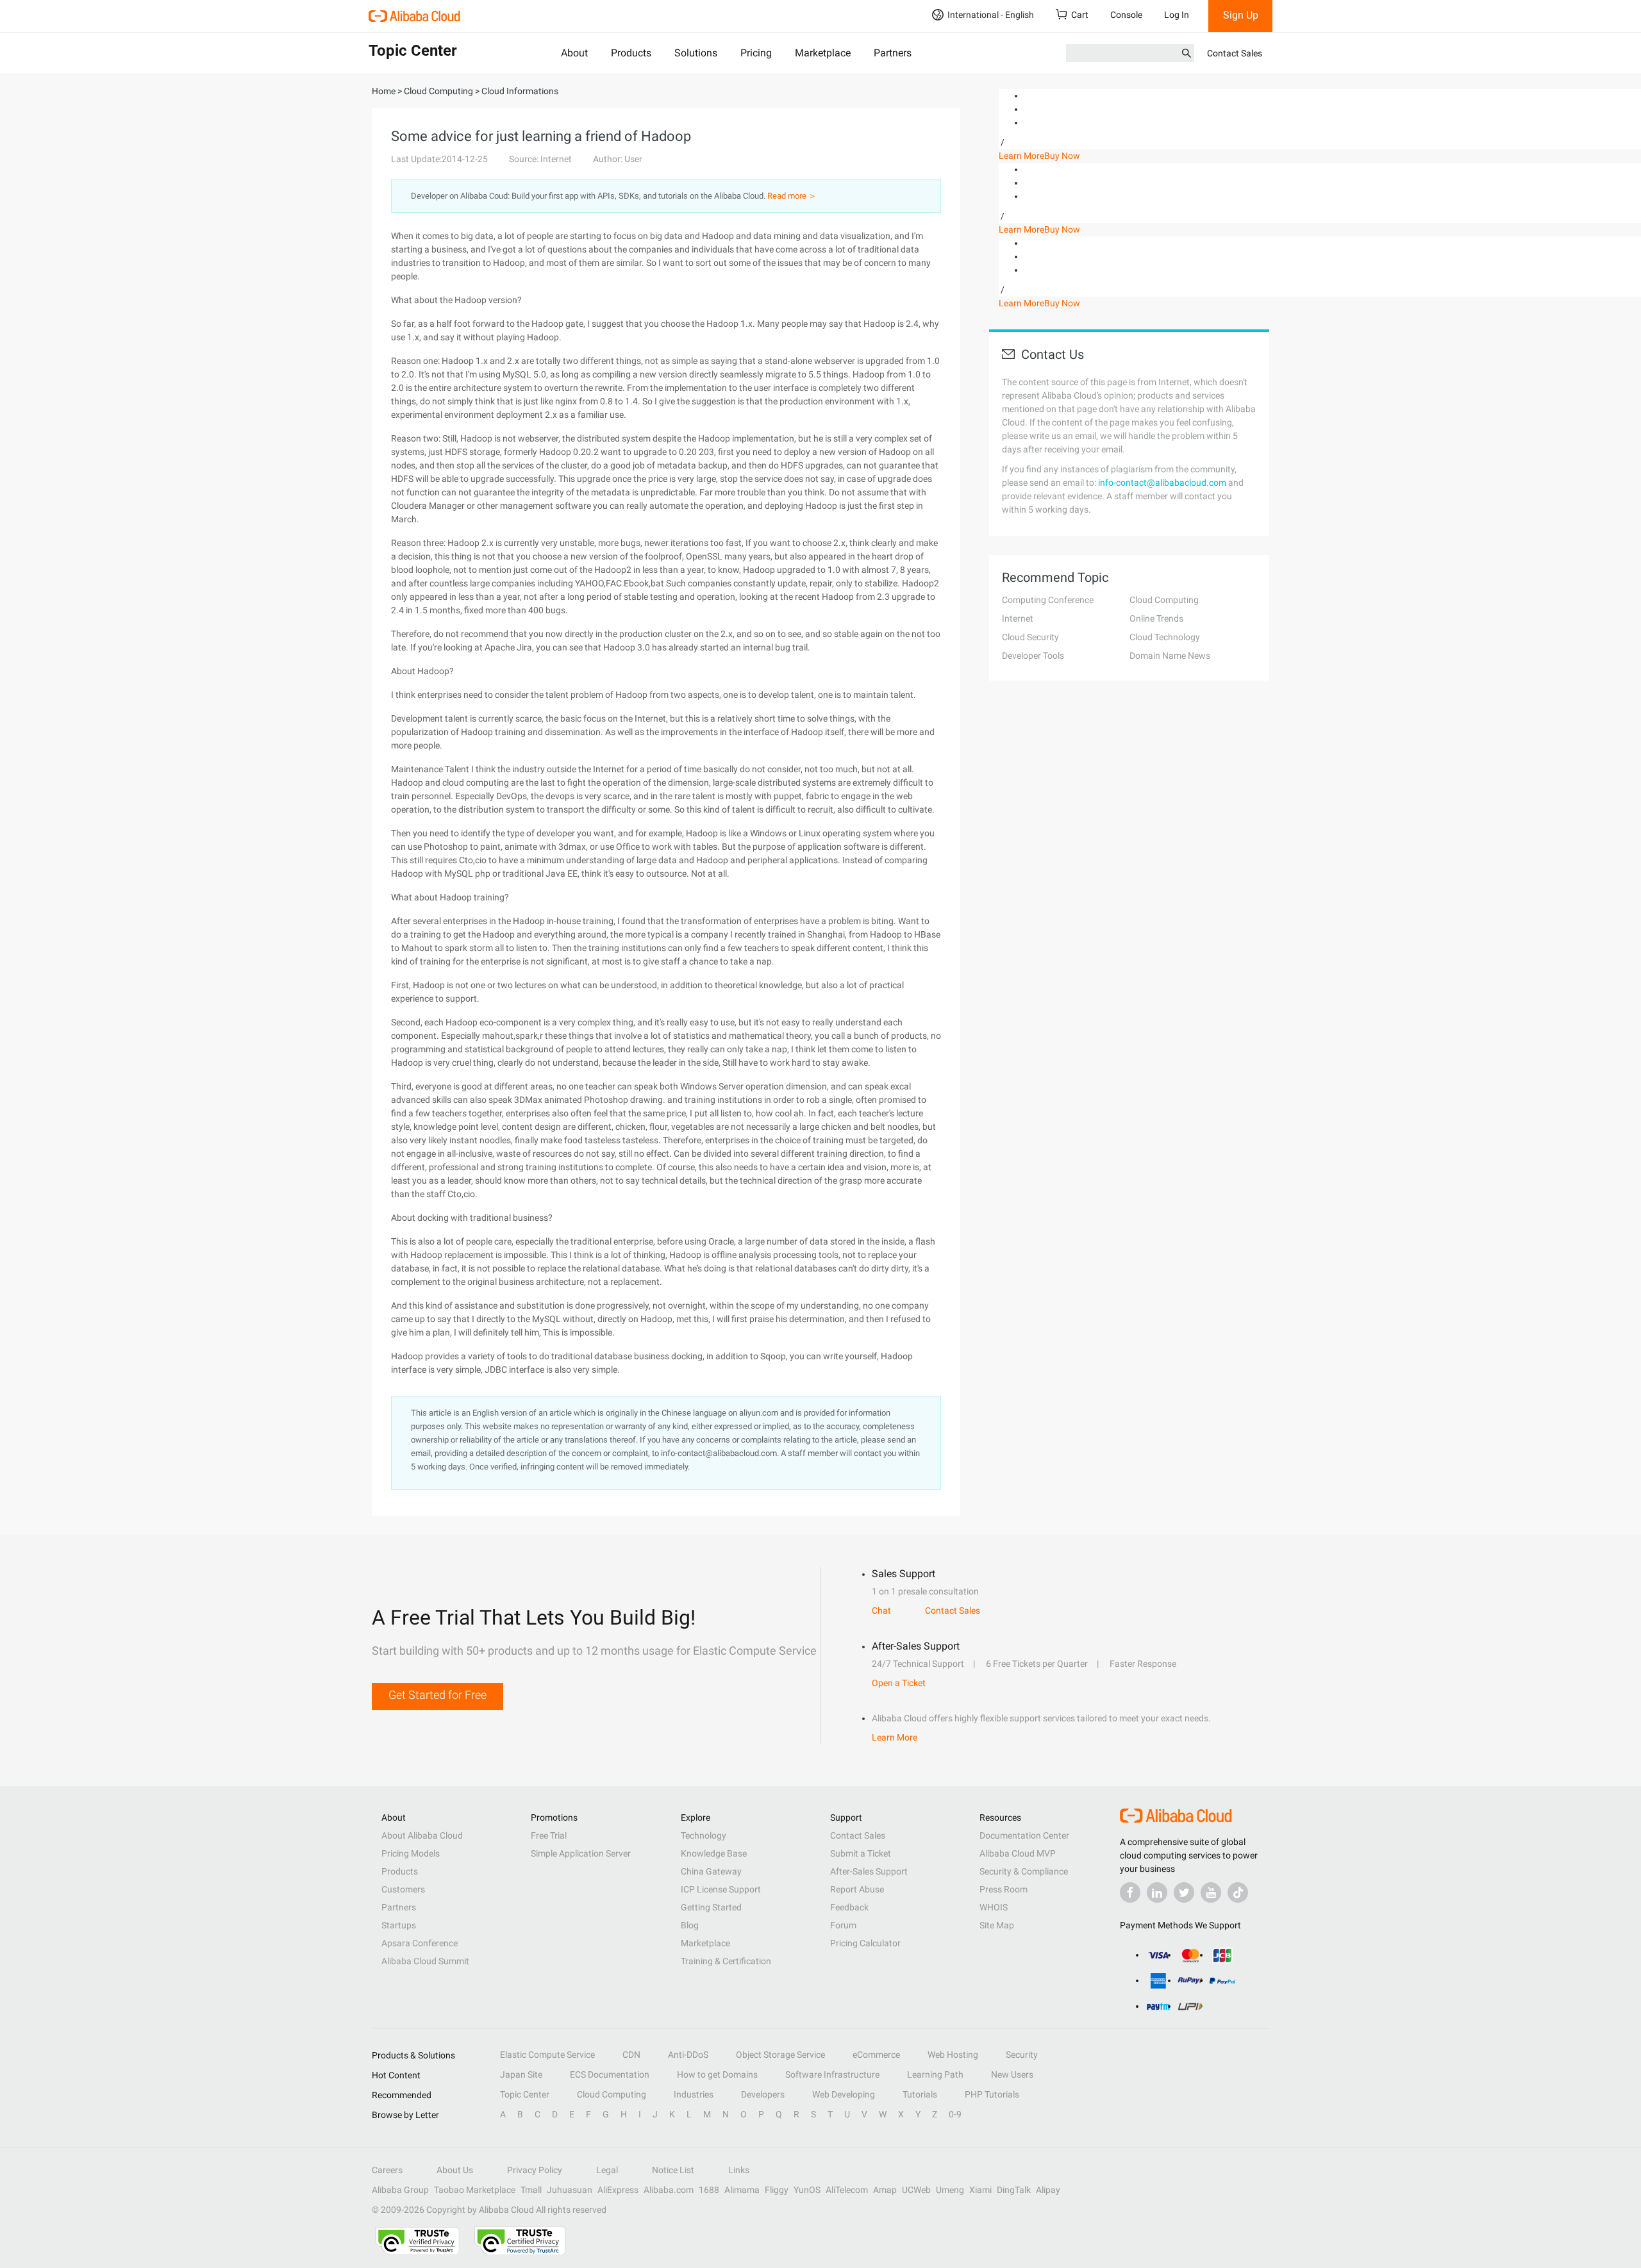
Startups (399, 1925)
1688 (709, 2190)
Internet (1018, 618)
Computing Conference (1048, 600)
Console (1126, 15)
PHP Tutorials (992, 2094)
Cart (1080, 15)
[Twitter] (1184, 1892)
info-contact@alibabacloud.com (1162, 483)
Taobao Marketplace (475, 2190)
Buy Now (1062, 156)
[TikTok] (1238, 1892)
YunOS (807, 2190)
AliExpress (618, 2190)
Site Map (997, 1925)
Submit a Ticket (861, 1853)
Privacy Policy (535, 2170)
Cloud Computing (1164, 600)
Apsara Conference (420, 1943)
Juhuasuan (570, 2190)
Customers (403, 1889)
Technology (704, 1835)
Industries (694, 2094)
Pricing (756, 53)
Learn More (1021, 156)
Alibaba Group (400, 2190)
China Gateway (711, 1871)
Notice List (673, 2170)
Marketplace (823, 53)
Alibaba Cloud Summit (425, 1961)
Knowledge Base (714, 1853)
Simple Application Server (581, 1853)
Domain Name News (1170, 656)
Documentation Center (1024, 1835)
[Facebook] (1130, 1892)
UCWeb (916, 2190)
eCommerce (876, 2055)
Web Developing (844, 2094)
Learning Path (935, 2074)
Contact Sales (1235, 53)
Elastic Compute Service (547, 2055)
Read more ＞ (792, 196)
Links (739, 2170)
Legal (607, 2170)
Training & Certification (726, 1961)
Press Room (1004, 1889)
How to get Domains (717, 2074)
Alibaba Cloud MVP (1018, 1853)
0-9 (955, 2114)
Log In (1177, 15)
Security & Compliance (1024, 1871)
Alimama (742, 2190)
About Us (455, 2170)
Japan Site (521, 2074)
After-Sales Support (869, 1871)
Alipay (1048, 2190)
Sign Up (1241, 15)
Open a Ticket (899, 1683)
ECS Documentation (610, 2074)
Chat (881, 1610)
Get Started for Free (437, 1695)
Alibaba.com (669, 2190)
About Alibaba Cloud (422, 1835)
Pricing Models (411, 1853)
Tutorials (920, 2094)
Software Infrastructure (832, 2074)
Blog (690, 1925)
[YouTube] (1211, 1892)
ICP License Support (721, 1889)
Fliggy (777, 2190)
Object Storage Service (780, 2055)
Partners (893, 53)
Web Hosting (953, 2055)
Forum (843, 1925)
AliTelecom (847, 2190)
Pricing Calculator (865, 1943)
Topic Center (525, 2094)
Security (1022, 2055)
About (574, 53)
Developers (763, 2094)
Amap (885, 2190)
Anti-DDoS (688, 2055)
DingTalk (1014, 2190)
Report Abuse (857, 1889)
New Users (1012, 2074)
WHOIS (994, 1907)
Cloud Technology (1165, 637)
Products (631, 53)
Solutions (696, 53)
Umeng (950, 2190)
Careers (387, 2170)
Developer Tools (1033, 656)
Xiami (980, 2190)
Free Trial (549, 1835)
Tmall (531, 2190)
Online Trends (1156, 618)
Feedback (849, 1907)
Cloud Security (1030, 637)
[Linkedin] (1157, 1892)
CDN (631, 2055)
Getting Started (711, 1907)
